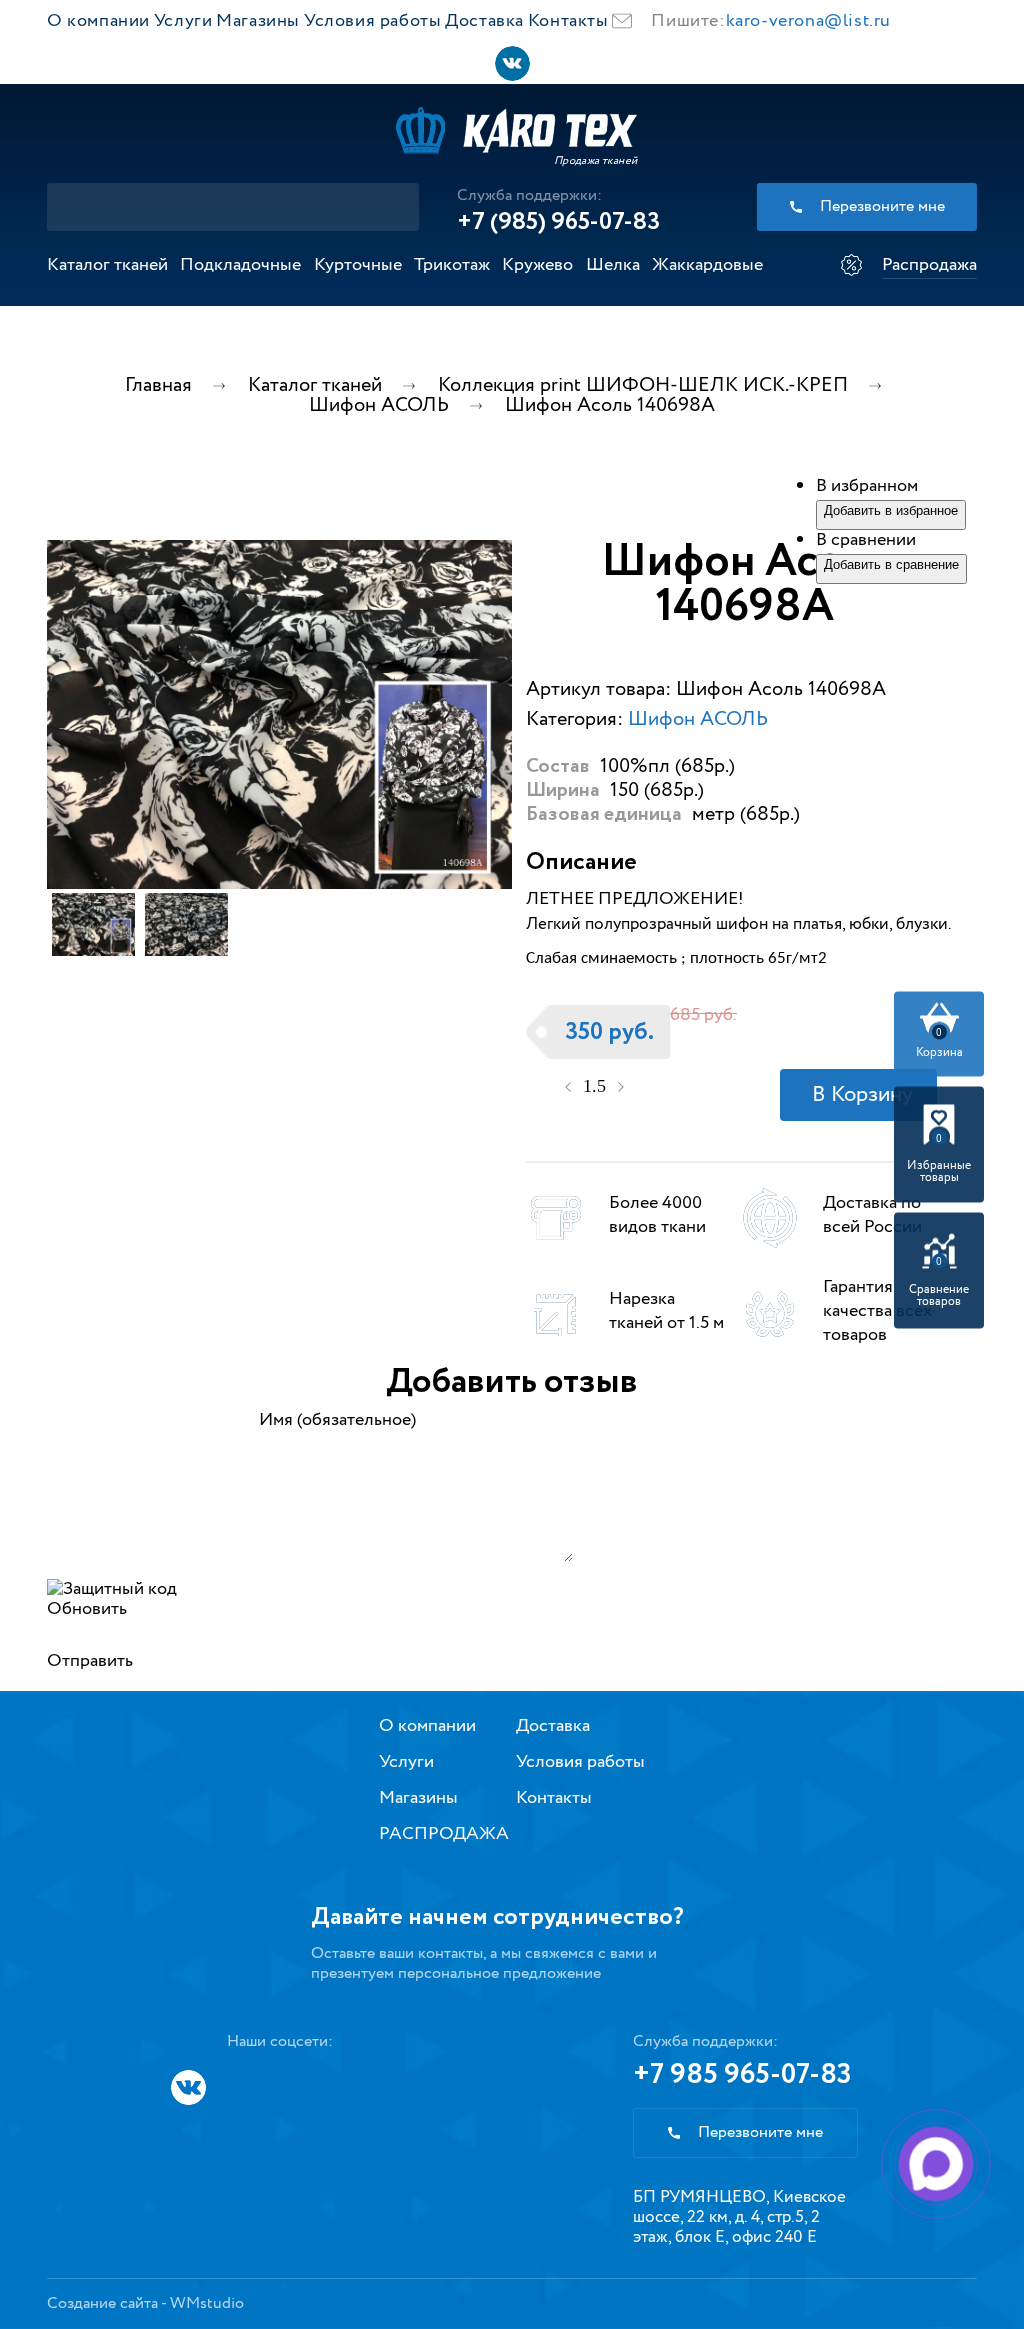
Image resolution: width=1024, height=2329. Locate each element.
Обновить (87, 1609)
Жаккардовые (707, 265)
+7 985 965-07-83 (742, 2075)
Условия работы (372, 21)
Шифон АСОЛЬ (698, 719)
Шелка (613, 265)
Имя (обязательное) (337, 1420)
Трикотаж (452, 265)
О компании (98, 21)
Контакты (568, 21)
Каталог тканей (107, 265)
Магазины (258, 21)
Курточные (358, 265)
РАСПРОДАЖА (444, 1834)
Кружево (537, 265)
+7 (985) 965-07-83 (558, 222)
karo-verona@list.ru (808, 21)
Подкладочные (240, 265)
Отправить (90, 1661)
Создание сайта (102, 2303)
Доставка (484, 21)
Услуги (183, 21)
